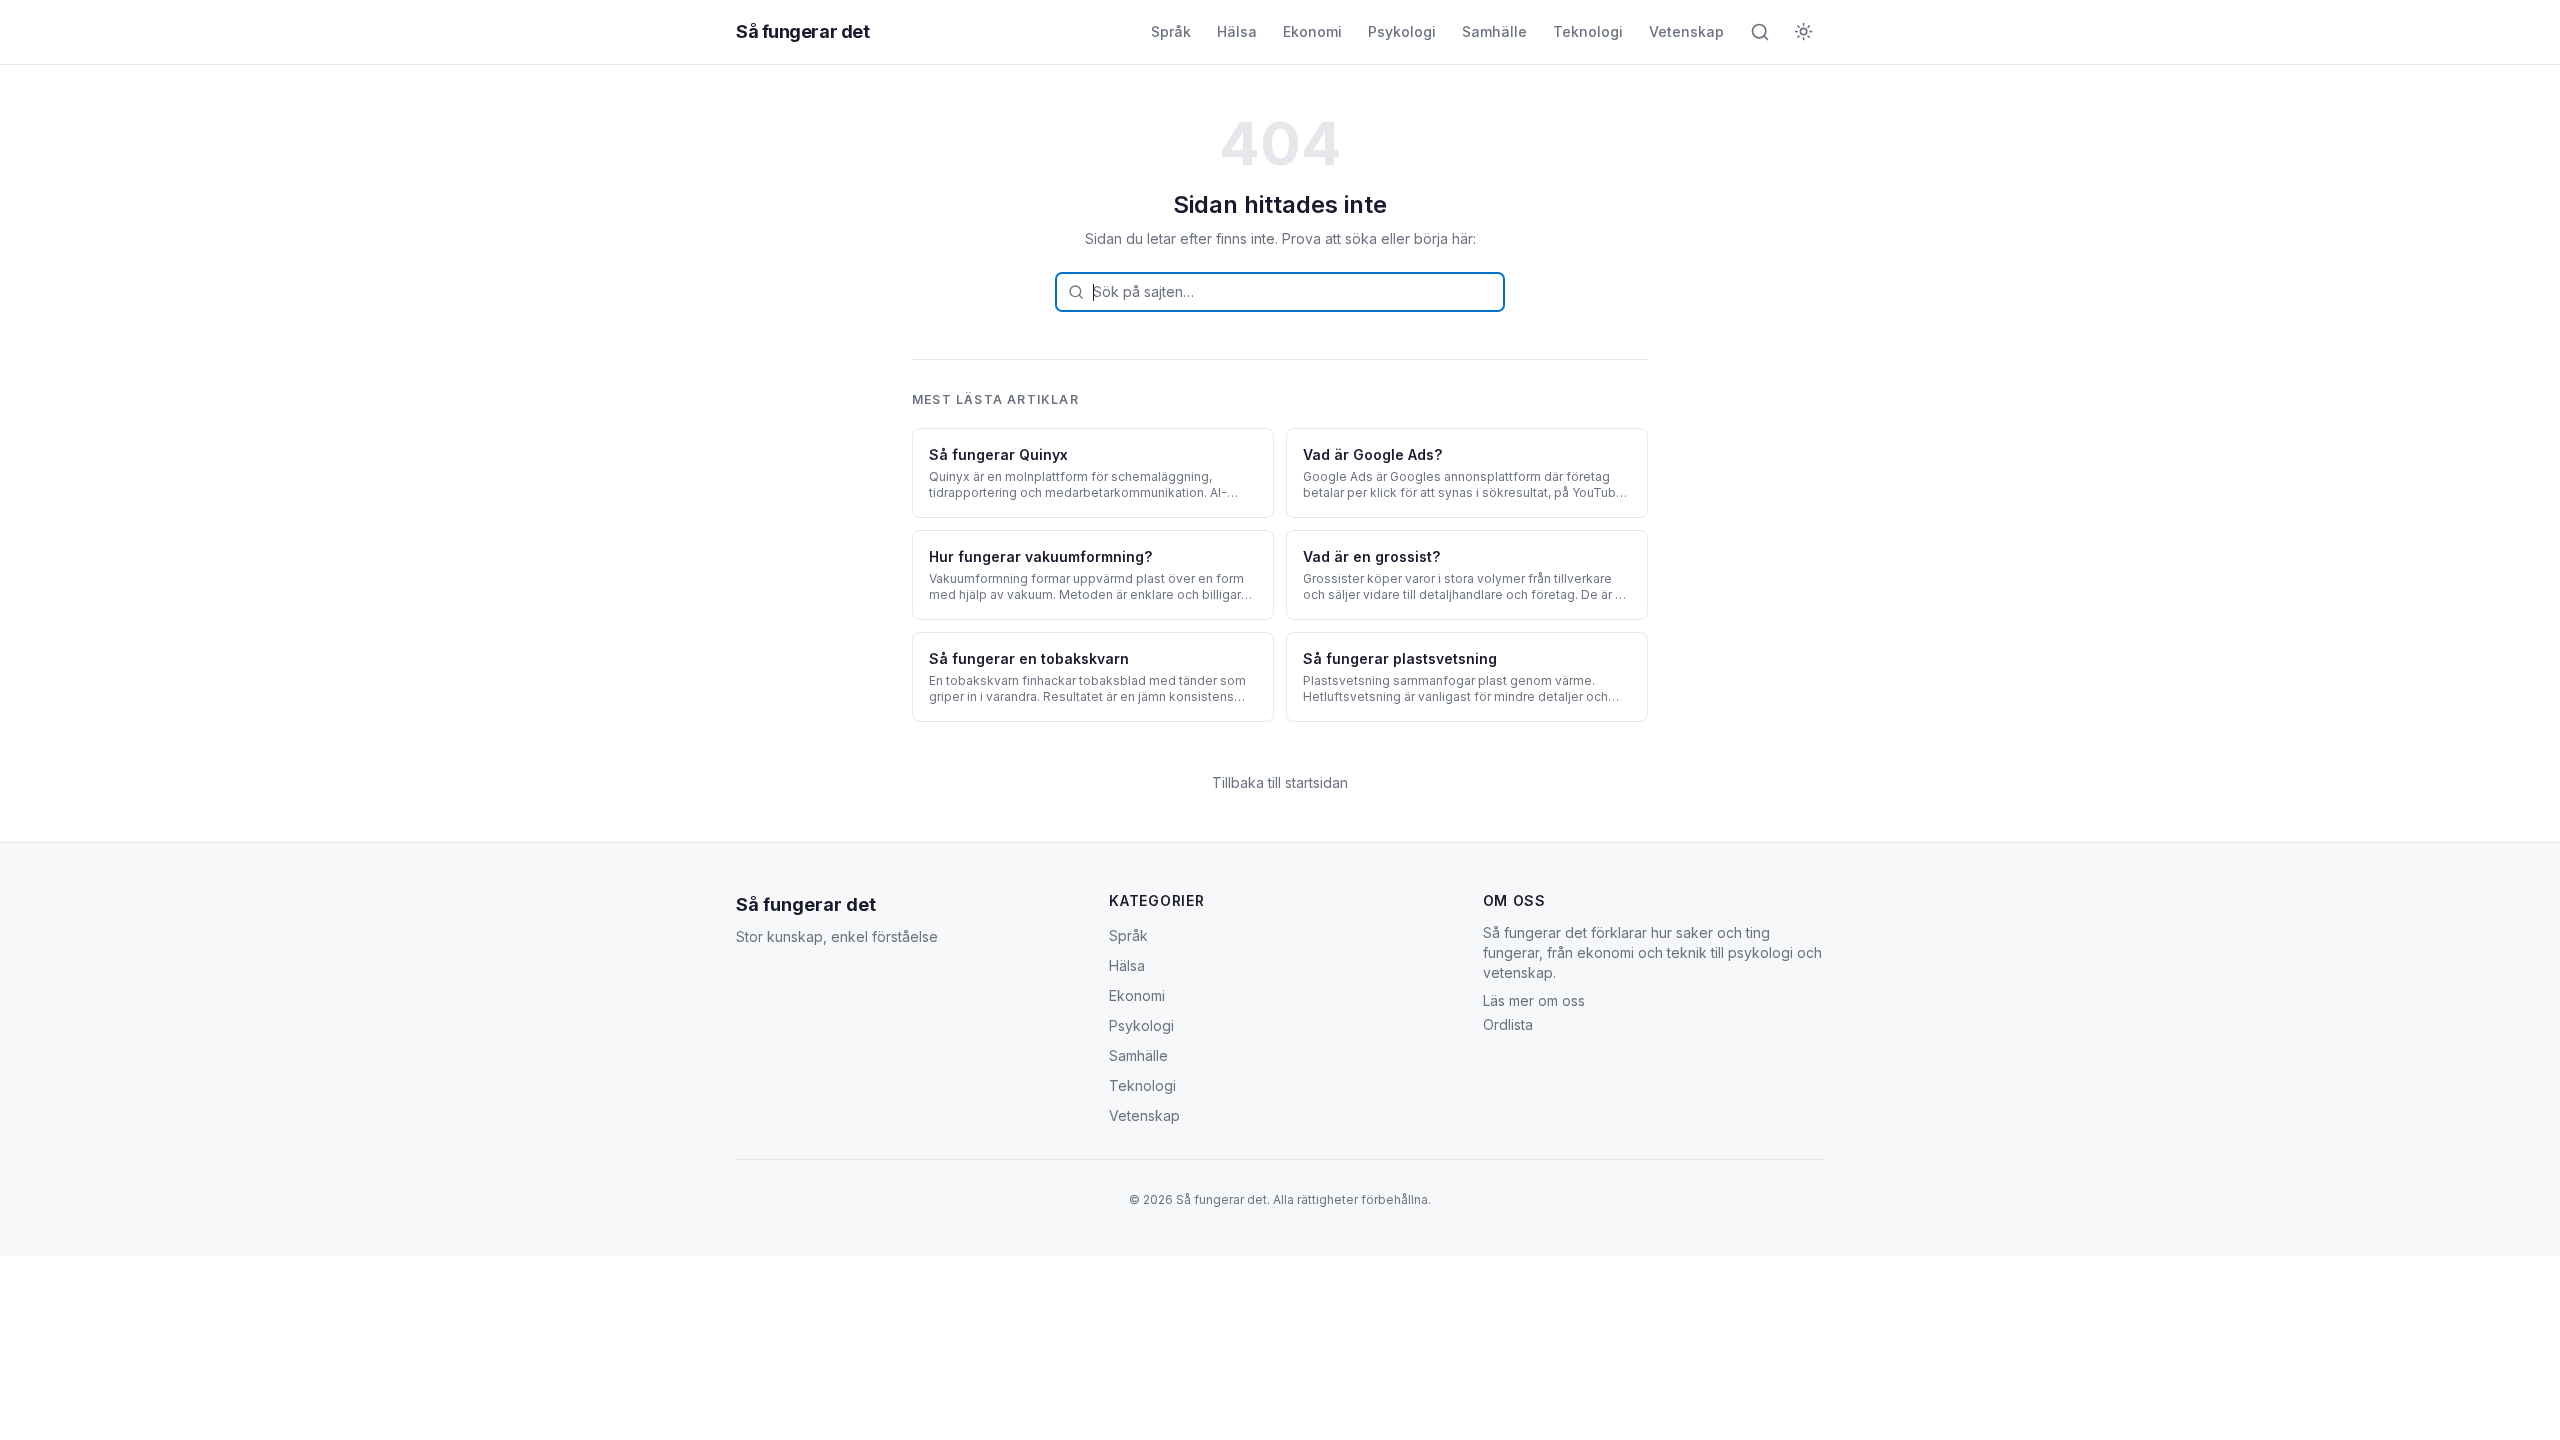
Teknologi (1588, 31)
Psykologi (1402, 31)
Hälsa (1237, 31)
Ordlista (1508, 1024)
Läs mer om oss (1534, 1000)
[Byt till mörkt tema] (1804, 32)
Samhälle (1494, 31)
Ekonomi (1312, 31)
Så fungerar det (802, 31)
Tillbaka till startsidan (1280, 782)
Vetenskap (1686, 31)
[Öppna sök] (1760, 32)
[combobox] (1280, 292)
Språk (1171, 31)
